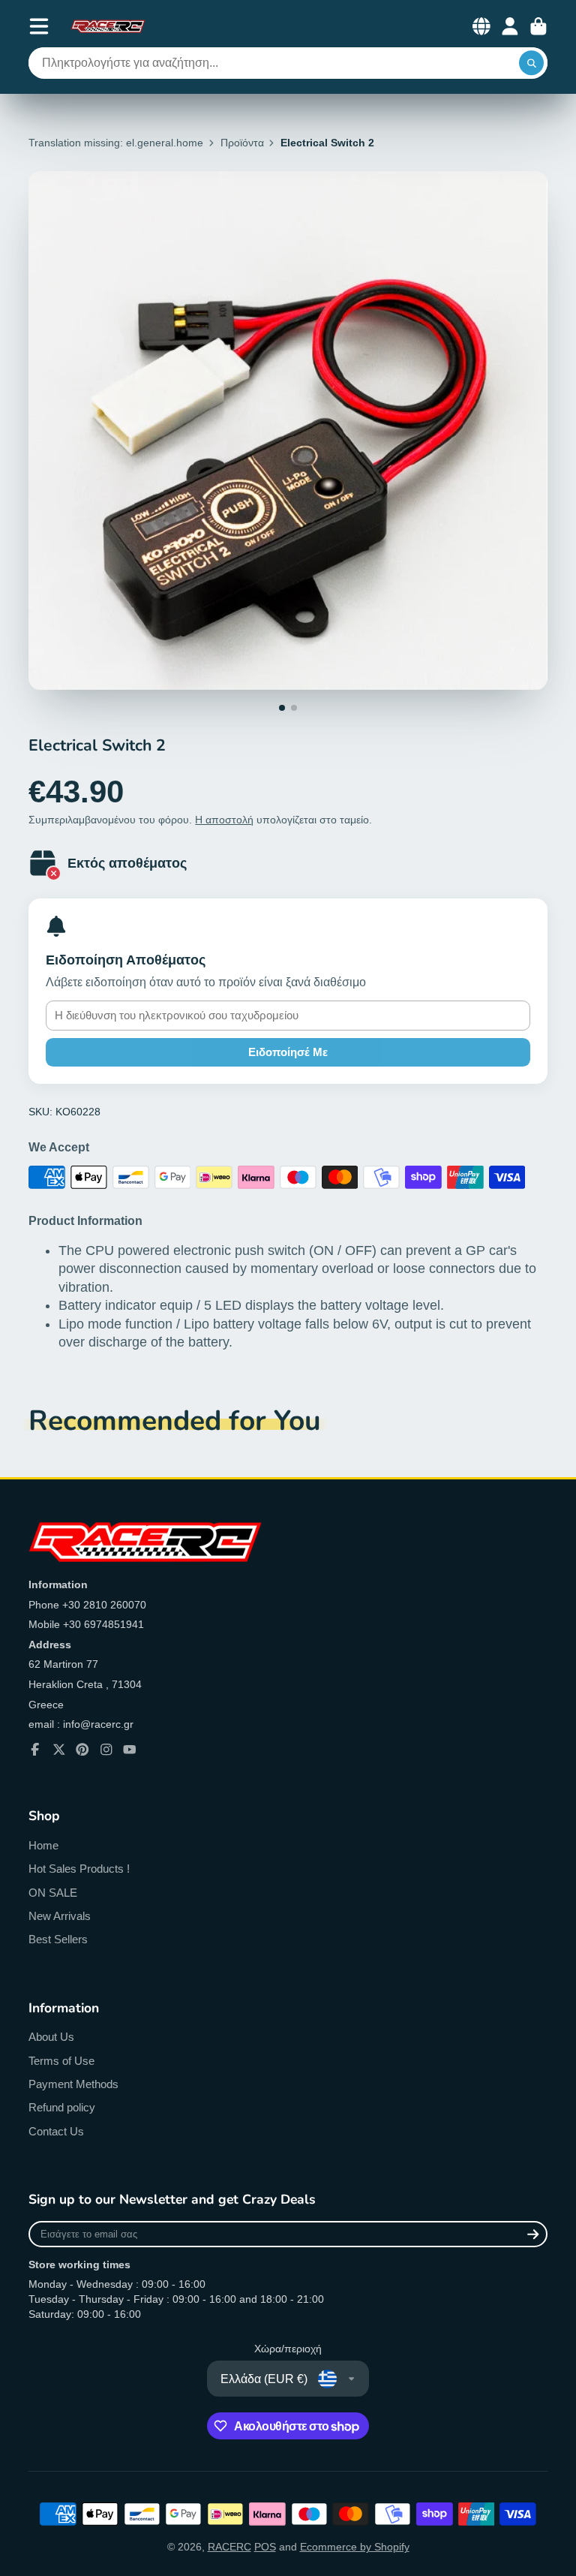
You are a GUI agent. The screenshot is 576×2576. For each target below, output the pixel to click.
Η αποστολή (224, 820)
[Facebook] (35, 1750)
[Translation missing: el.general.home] (108, 26)
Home (43, 1845)
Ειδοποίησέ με (288, 1052)
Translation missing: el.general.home (116, 143)
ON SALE (53, 1893)
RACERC (229, 2547)
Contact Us (56, 2131)
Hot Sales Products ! (79, 1869)
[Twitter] (59, 1750)
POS (265, 2547)
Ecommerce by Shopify (355, 2547)
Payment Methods (73, 2084)
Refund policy (62, 2107)
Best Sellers (58, 1939)
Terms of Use (61, 2061)
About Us (51, 2037)
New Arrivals (60, 1916)
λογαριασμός (510, 26)
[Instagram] (106, 1750)
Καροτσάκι (538, 26)
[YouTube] (130, 1750)
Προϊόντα (242, 143)
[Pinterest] (82, 1750)
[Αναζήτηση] (532, 63)
